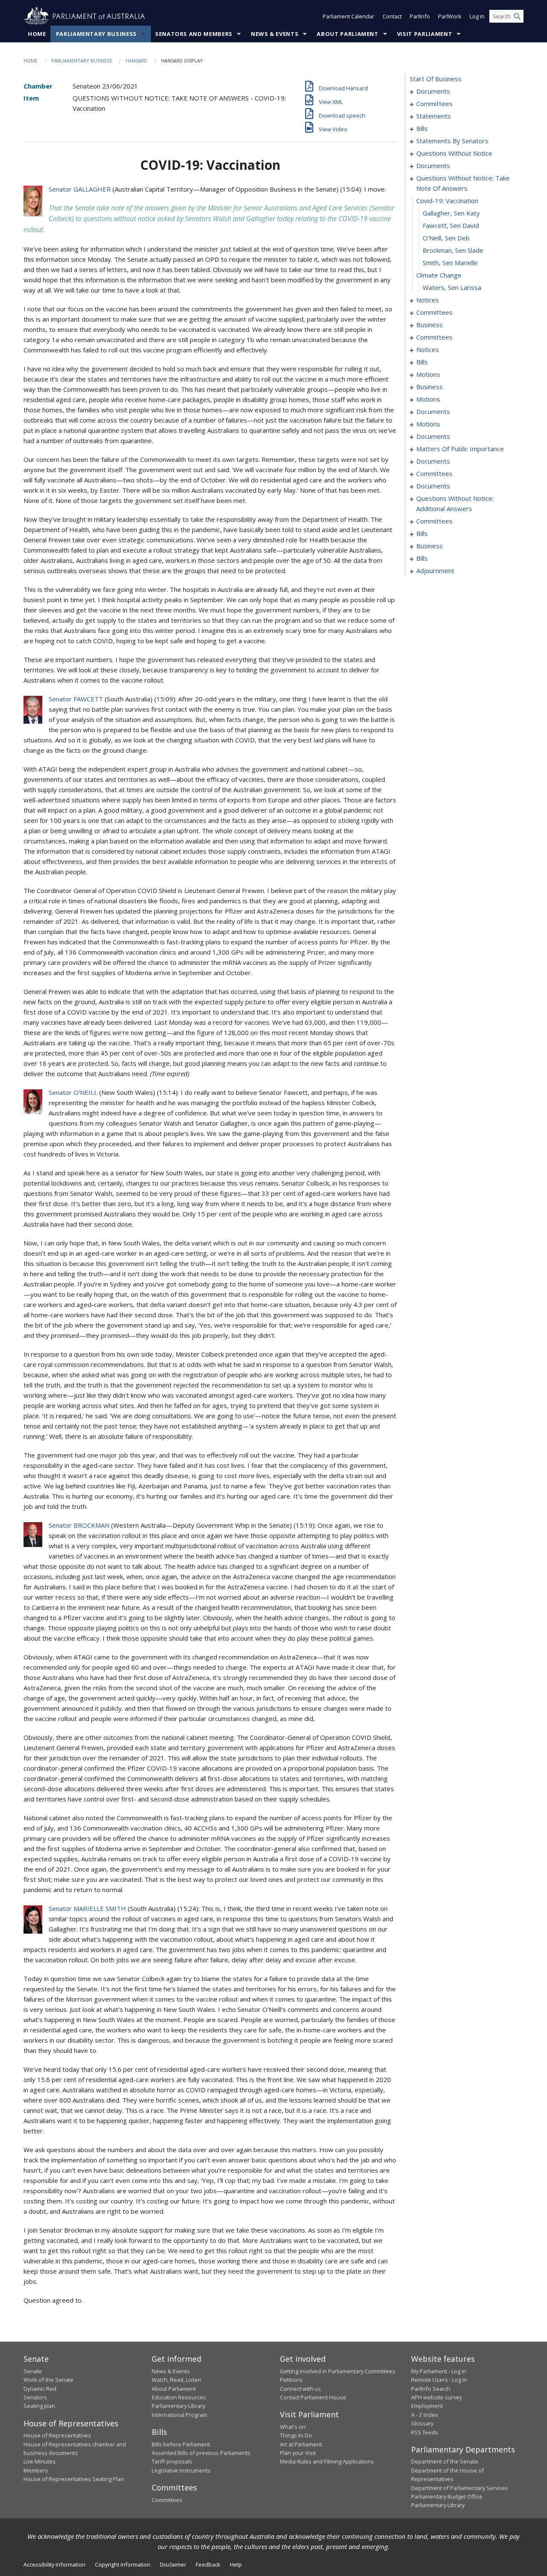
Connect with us (300, 2389)
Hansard (137, 61)
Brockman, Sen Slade (453, 250)
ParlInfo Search (431, 2389)
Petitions (291, 2380)
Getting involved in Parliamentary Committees (338, 2371)
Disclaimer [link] (173, 2564)
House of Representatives (57, 2435)
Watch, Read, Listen (176, 2380)
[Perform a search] (517, 16)
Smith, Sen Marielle (450, 263)
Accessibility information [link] (54, 2564)
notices (428, 300)
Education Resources (179, 2397)
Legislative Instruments (181, 2470)
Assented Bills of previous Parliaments (201, 2453)
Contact (392, 16)
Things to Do (296, 2435)
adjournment (435, 571)
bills (422, 128)
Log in (477, 16)
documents (433, 91)
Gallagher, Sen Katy (451, 213)
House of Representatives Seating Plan (74, 2479)
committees (434, 104)
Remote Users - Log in (439, 2380)
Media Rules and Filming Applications (327, 2461)
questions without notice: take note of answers (463, 183)
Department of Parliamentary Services (460, 2488)
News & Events (275, 34)
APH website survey (437, 2397)
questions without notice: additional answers (455, 503)
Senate (33, 2371)
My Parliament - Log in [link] (439, 2371)
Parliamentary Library (178, 2406)
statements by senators (452, 141)
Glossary (422, 2423)
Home (37, 34)
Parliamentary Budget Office (447, 2496)
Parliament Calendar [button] (348, 16)
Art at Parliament (301, 2444)
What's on (293, 2427)
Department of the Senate (445, 2461)
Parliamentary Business (96, 34)
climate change (439, 275)
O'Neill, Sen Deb (446, 238)
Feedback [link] (208, 2564)
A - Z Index (425, 2415)
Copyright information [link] (123, 2564)
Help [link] (236, 2564)
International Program (179, 2415)
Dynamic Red (40, 2389)
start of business (436, 79)
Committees (167, 2500)
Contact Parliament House (313, 2397)
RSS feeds (425, 2432)
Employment (427, 2406)
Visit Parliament (425, 34)
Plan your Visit (298, 2453)
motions (428, 374)
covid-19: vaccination (447, 201)
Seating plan (39, 2406)
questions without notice (454, 153)
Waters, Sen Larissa (452, 287)
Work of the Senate (49, 2380)
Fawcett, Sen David (451, 225)
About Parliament (347, 34)
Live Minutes (40, 2461)
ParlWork (450, 16)
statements (434, 116)
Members (36, 2470)
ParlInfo (420, 16)
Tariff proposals (172, 2461)
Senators (35, 2397)
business (429, 325)
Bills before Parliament (181, 2444)
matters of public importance (460, 449)
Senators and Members (194, 34)
